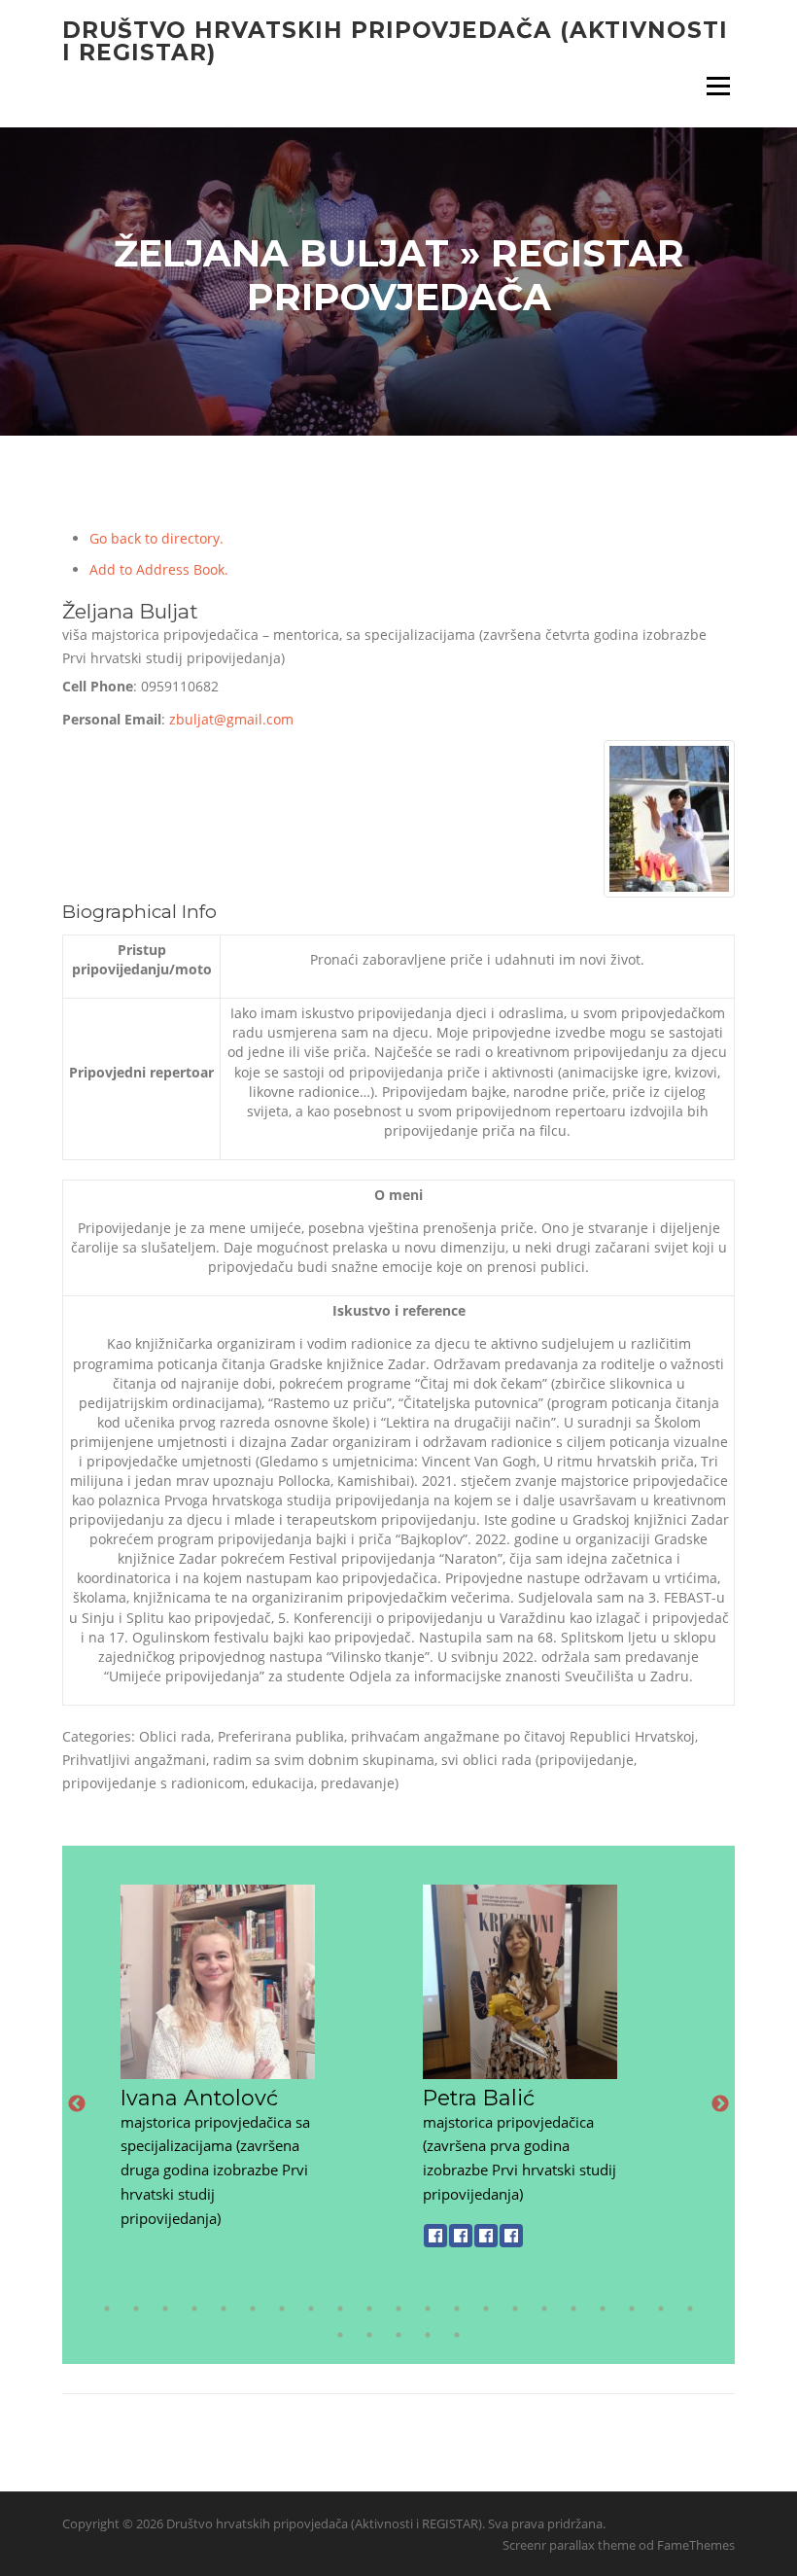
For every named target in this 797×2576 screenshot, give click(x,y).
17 (573, 2309)
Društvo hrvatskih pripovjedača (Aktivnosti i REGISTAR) (395, 41)
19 (632, 2309)
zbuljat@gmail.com (231, 719)
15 (515, 2309)
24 (398, 2335)
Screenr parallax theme (569, 2545)
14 (486, 2309)
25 (428, 2335)
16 (544, 2309)
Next (720, 2104)
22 (340, 2335)
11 (398, 2309)
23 (369, 2335)
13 (457, 2309)
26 (457, 2335)
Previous (77, 2104)
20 (661, 2309)
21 (690, 2309)
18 (603, 2309)
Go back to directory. (156, 538)
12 (428, 2309)
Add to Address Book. (159, 569)
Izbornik (718, 86)
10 (369, 2309)
